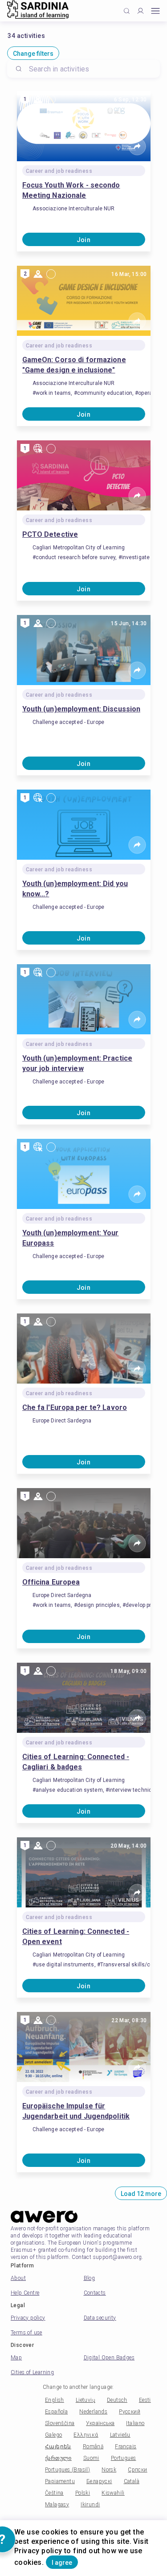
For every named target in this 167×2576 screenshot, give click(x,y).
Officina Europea (51, 1582)
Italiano (135, 2423)
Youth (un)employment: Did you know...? (75, 889)
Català (132, 2481)
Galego (53, 2435)
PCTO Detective (50, 534)
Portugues (124, 2458)
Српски (137, 2470)
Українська (100, 2423)
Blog (90, 2278)
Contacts (95, 2293)
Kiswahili (113, 2493)
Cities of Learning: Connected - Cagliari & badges (76, 1762)
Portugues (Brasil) (67, 2470)
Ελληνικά (86, 2435)
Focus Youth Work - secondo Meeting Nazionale (71, 190)
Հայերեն (58, 2446)
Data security (100, 2318)
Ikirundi (90, 2505)
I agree (62, 2563)
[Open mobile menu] (155, 11)
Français (126, 2446)
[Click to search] (127, 11)
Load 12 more (141, 2194)
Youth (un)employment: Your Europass (71, 1238)
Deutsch (117, 2400)
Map (16, 2358)
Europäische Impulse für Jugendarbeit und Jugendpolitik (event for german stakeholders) (79, 2112)
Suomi (91, 2458)
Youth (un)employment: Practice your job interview (77, 1063)
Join (84, 240)
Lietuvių (86, 2400)
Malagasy (57, 2505)
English (55, 2400)
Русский (130, 2412)
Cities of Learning (32, 2372)
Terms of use (26, 2333)
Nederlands (93, 2412)
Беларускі (99, 2481)
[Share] (137, 146)
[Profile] (141, 11)
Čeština (54, 2493)
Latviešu (120, 2435)
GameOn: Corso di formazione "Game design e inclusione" (74, 365)
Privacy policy (28, 2318)
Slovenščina (60, 2423)
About (18, 2278)
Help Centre (25, 2293)
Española (56, 2412)
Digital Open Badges (109, 2358)
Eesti (145, 2400)
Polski (83, 2493)
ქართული (58, 2458)
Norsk (109, 2470)
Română (93, 2446)
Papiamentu (60, 2481)
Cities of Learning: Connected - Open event (76, 1936)
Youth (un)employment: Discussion (81, 709)
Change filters (33, 54)
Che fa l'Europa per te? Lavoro (75, 1407)
